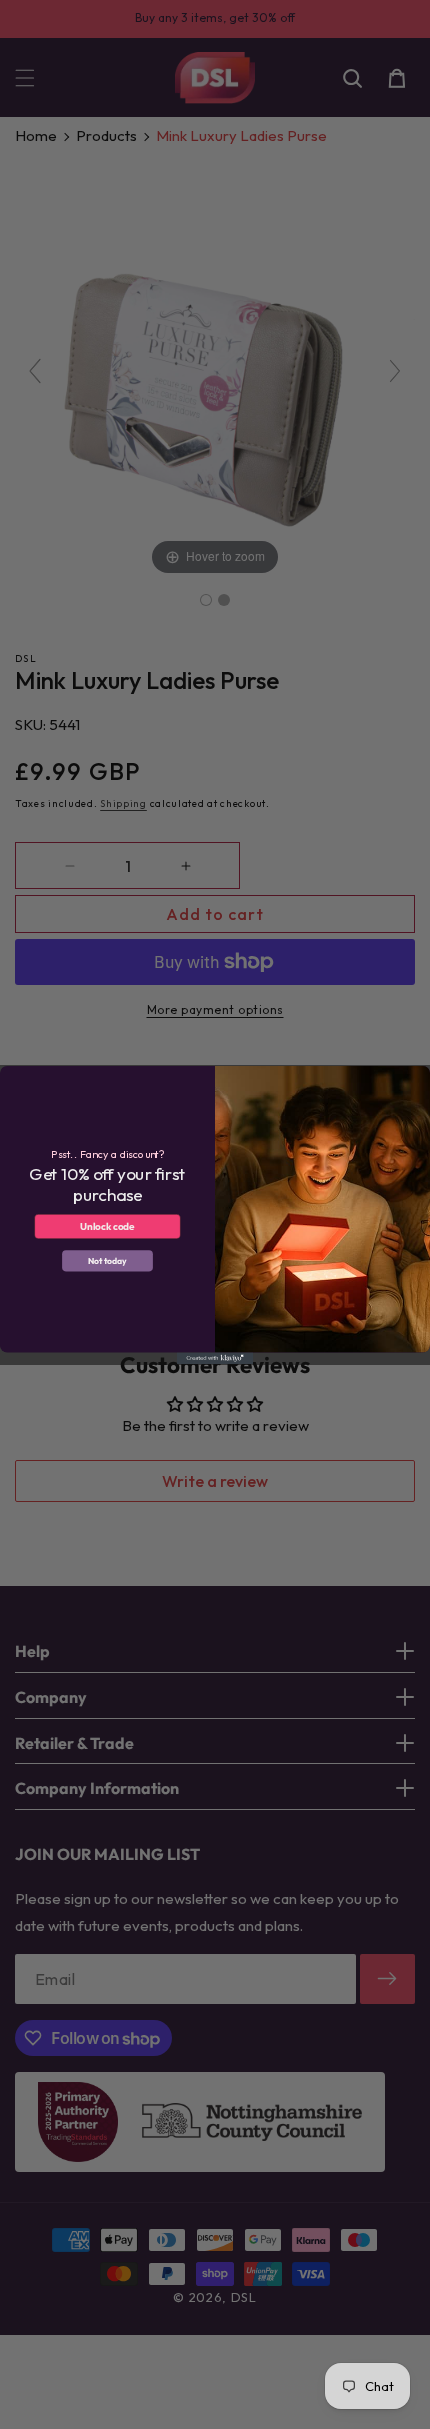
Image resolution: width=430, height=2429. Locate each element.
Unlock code (107, 1226)
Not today (107, 1260)
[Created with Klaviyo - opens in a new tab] (215, 1357)
